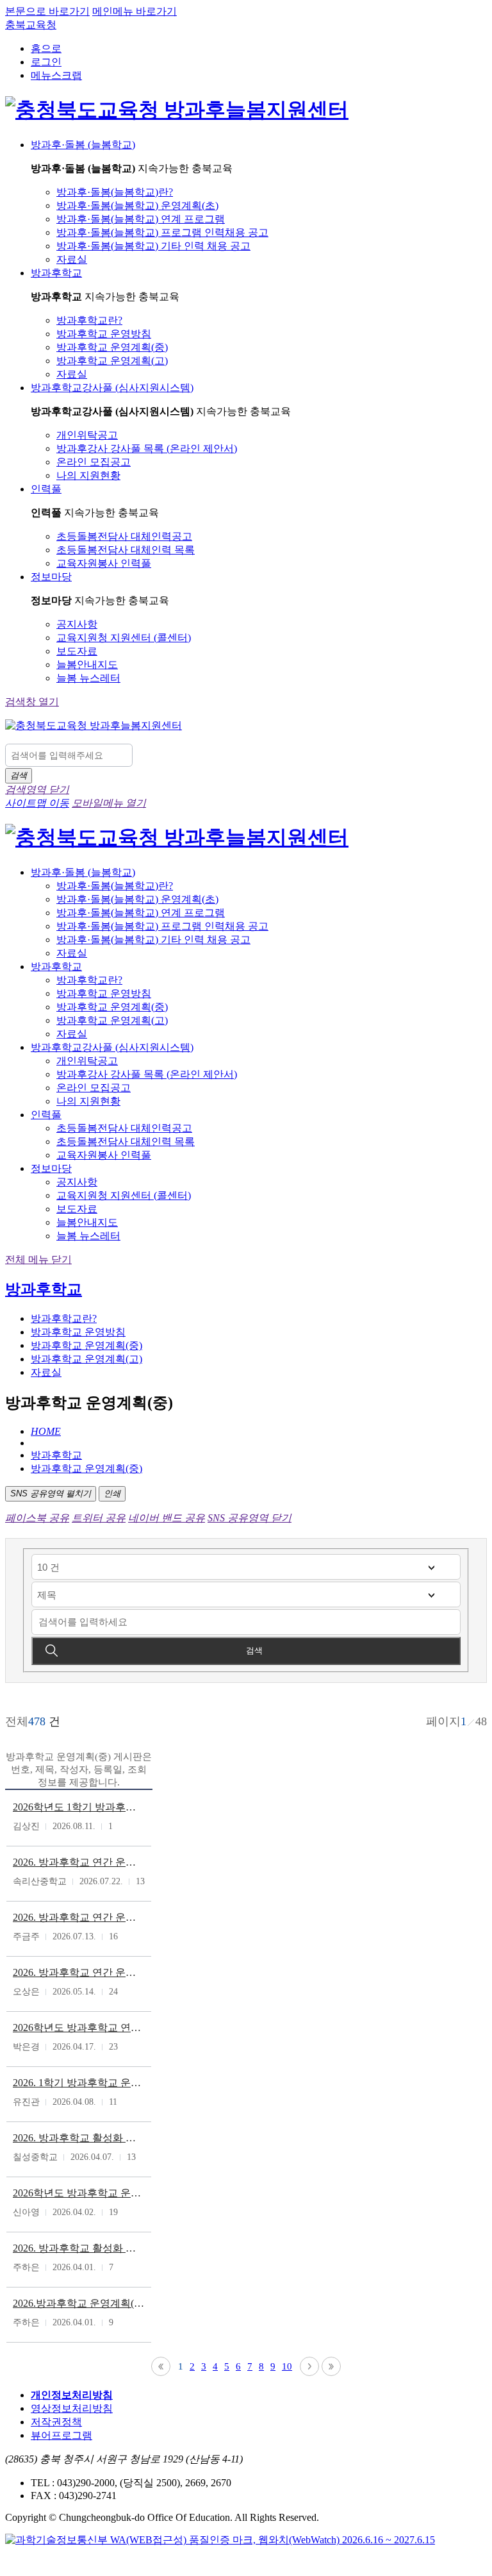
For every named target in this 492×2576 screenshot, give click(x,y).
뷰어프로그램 (61, 2435)
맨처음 (161, 2366)
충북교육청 (31, 25)
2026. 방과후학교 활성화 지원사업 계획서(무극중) (79, 2248)
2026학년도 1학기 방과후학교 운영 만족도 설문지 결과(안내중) (79, 1807)
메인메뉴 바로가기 (135, 11)
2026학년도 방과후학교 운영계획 (79, 2193)
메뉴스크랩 (56, 75)
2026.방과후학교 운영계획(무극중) (79, 2303)
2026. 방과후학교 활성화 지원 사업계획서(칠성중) (79, 2138)
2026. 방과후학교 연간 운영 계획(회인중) (79, 1917)
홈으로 (46, 48)
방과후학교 (44, 1289)
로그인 (46, 62)
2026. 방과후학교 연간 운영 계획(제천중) (79, 1972)
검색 (254, 1651)
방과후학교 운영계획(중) (86, 1468)
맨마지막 (331, 2366)
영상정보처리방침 (72, 2408)
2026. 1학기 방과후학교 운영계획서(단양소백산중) (79, 2083)
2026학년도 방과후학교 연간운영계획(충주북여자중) (79, 2028)
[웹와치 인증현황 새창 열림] (220, 2540)
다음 (309, 2366)
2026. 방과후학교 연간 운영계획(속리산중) (79, 1862)
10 (287, 2366)
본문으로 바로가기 (47, 11)
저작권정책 (56, 2422)
